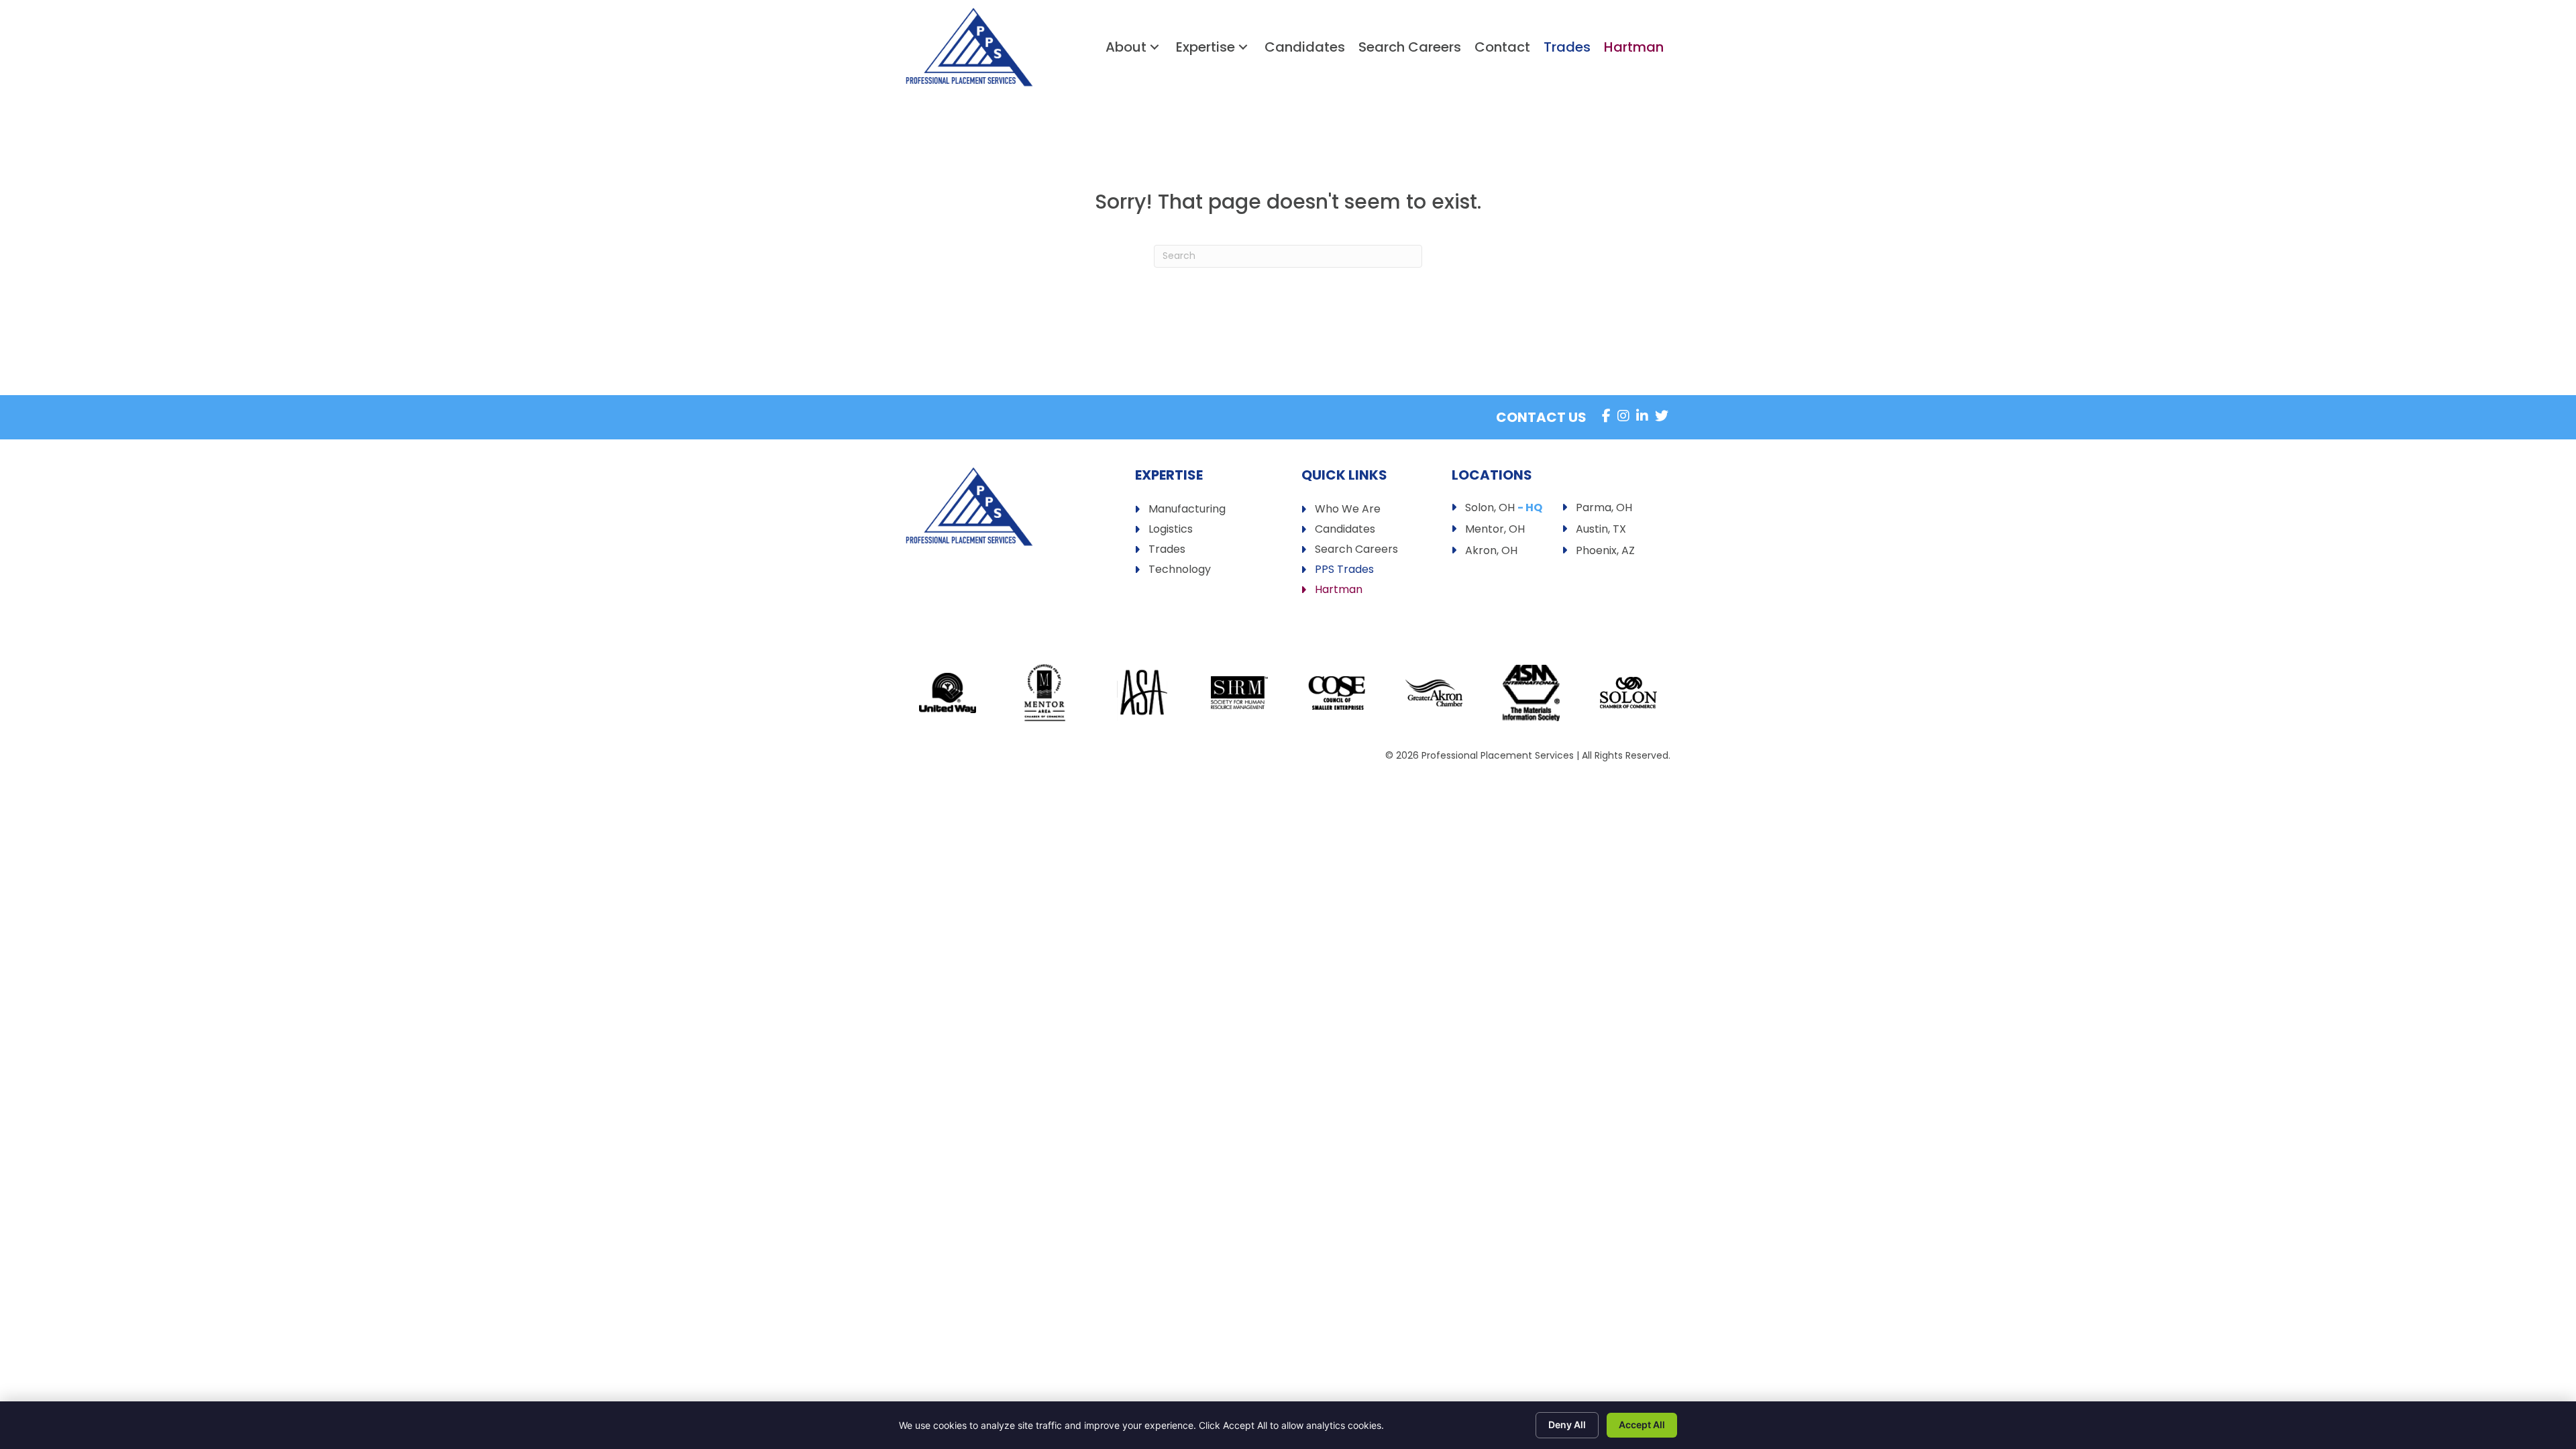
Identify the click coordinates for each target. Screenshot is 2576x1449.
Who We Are (1348, 510)
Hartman (1339, 591)
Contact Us (1541, 417)
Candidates (1345, 530)
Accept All (1642, 1425)
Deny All (1567, 1425)
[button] (1155, 47)
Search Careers (1356, 550)
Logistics (1171, 530)
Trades (1167, 550)
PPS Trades (1344, 571)
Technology (1180, 571)
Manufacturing (1187, 510)
